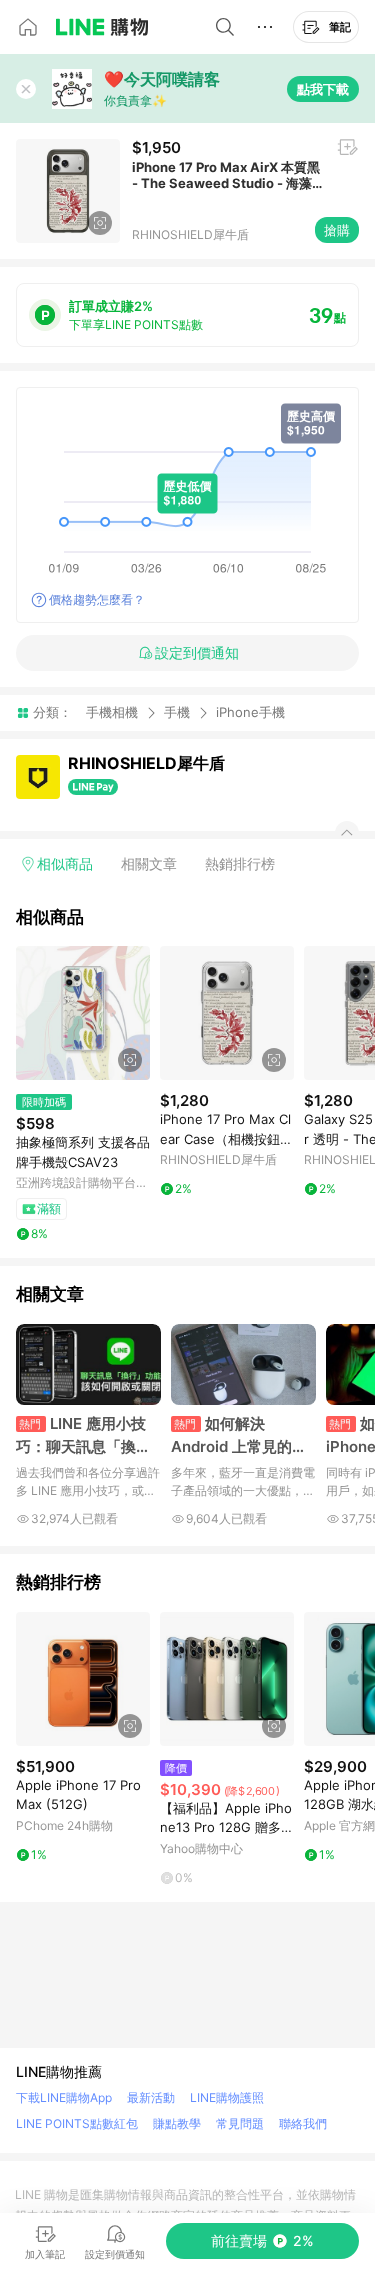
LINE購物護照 (227, 2097)
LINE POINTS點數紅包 (77, 2123)
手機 (177, 712)
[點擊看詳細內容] (83, 1013)
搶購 (337, 230)
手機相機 (112, 712)
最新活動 (151, 2097)
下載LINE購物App (64, 2097)
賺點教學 (177, 2123)
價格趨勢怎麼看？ (97, 599)
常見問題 (240, 2123)
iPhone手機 (250, 712)
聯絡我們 (303, 2123)
